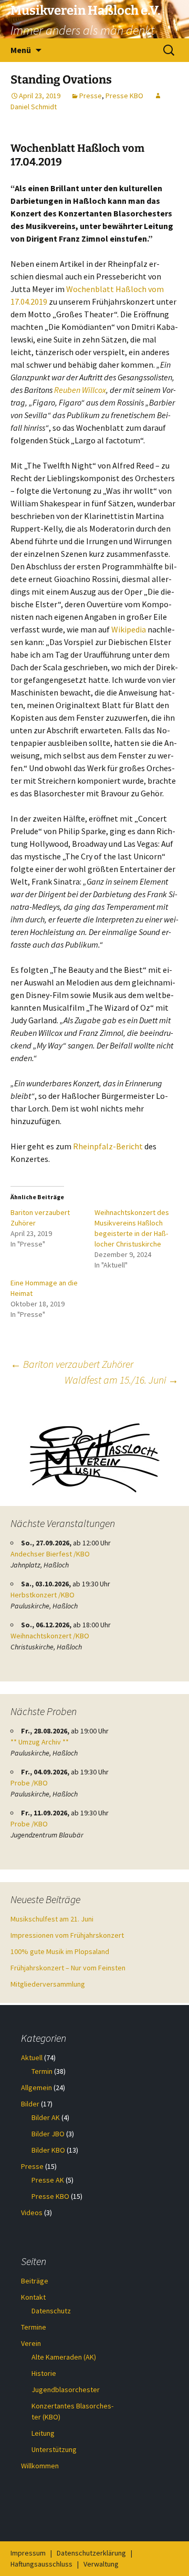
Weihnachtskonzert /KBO (50, 1636)
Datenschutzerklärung (91, 2553)
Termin (42, 2071)
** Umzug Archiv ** (40, 1742)
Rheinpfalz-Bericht (108, 1146)
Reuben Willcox (80, 390)
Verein (31, 2343)
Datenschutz (51, 2311)
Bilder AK (46, 2117)
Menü (21, 50)
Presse (91, 96)
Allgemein (36, 2087)
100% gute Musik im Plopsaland (60, 1951)
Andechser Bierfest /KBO (50, 1554)
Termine (34, 2327)
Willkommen (40, 2466)
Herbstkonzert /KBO (43, 1595)
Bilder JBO (48, 2134)
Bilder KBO (48, 2150)
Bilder (30, 2104)
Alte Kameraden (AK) (64, 2357)
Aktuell (32, 2058)
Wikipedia (129, 629)
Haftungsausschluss (41, 2564)
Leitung (43, 2433)
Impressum (28, 2553)
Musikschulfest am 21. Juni (52, 1919)
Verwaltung (101, 2564)
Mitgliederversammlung (48, 1984)
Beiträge (35, 2281)
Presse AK (48, 2180)
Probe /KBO (29, 1783)
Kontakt (33, 2297)
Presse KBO (124, 96)
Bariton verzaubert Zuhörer (72, 1364)
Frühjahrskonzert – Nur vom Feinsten (68, 1968)
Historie (44, 2373)
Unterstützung (54, 2449)
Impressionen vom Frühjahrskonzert (67, 1935)
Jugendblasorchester (66, 2390)
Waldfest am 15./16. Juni (122, 1380)
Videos (32, 2213)
